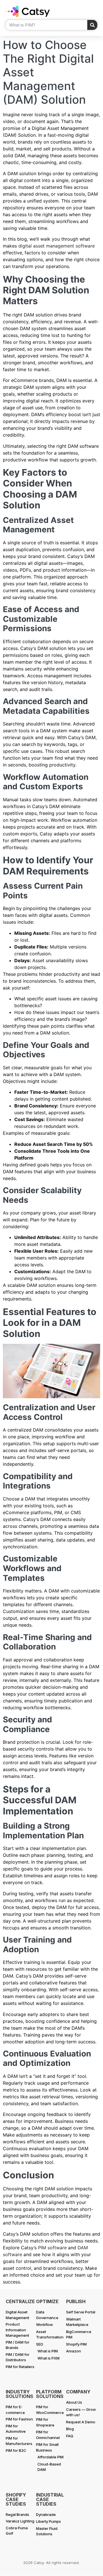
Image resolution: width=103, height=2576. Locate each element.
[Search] (92, 25)
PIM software (52, 2248)
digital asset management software (57, 246)
